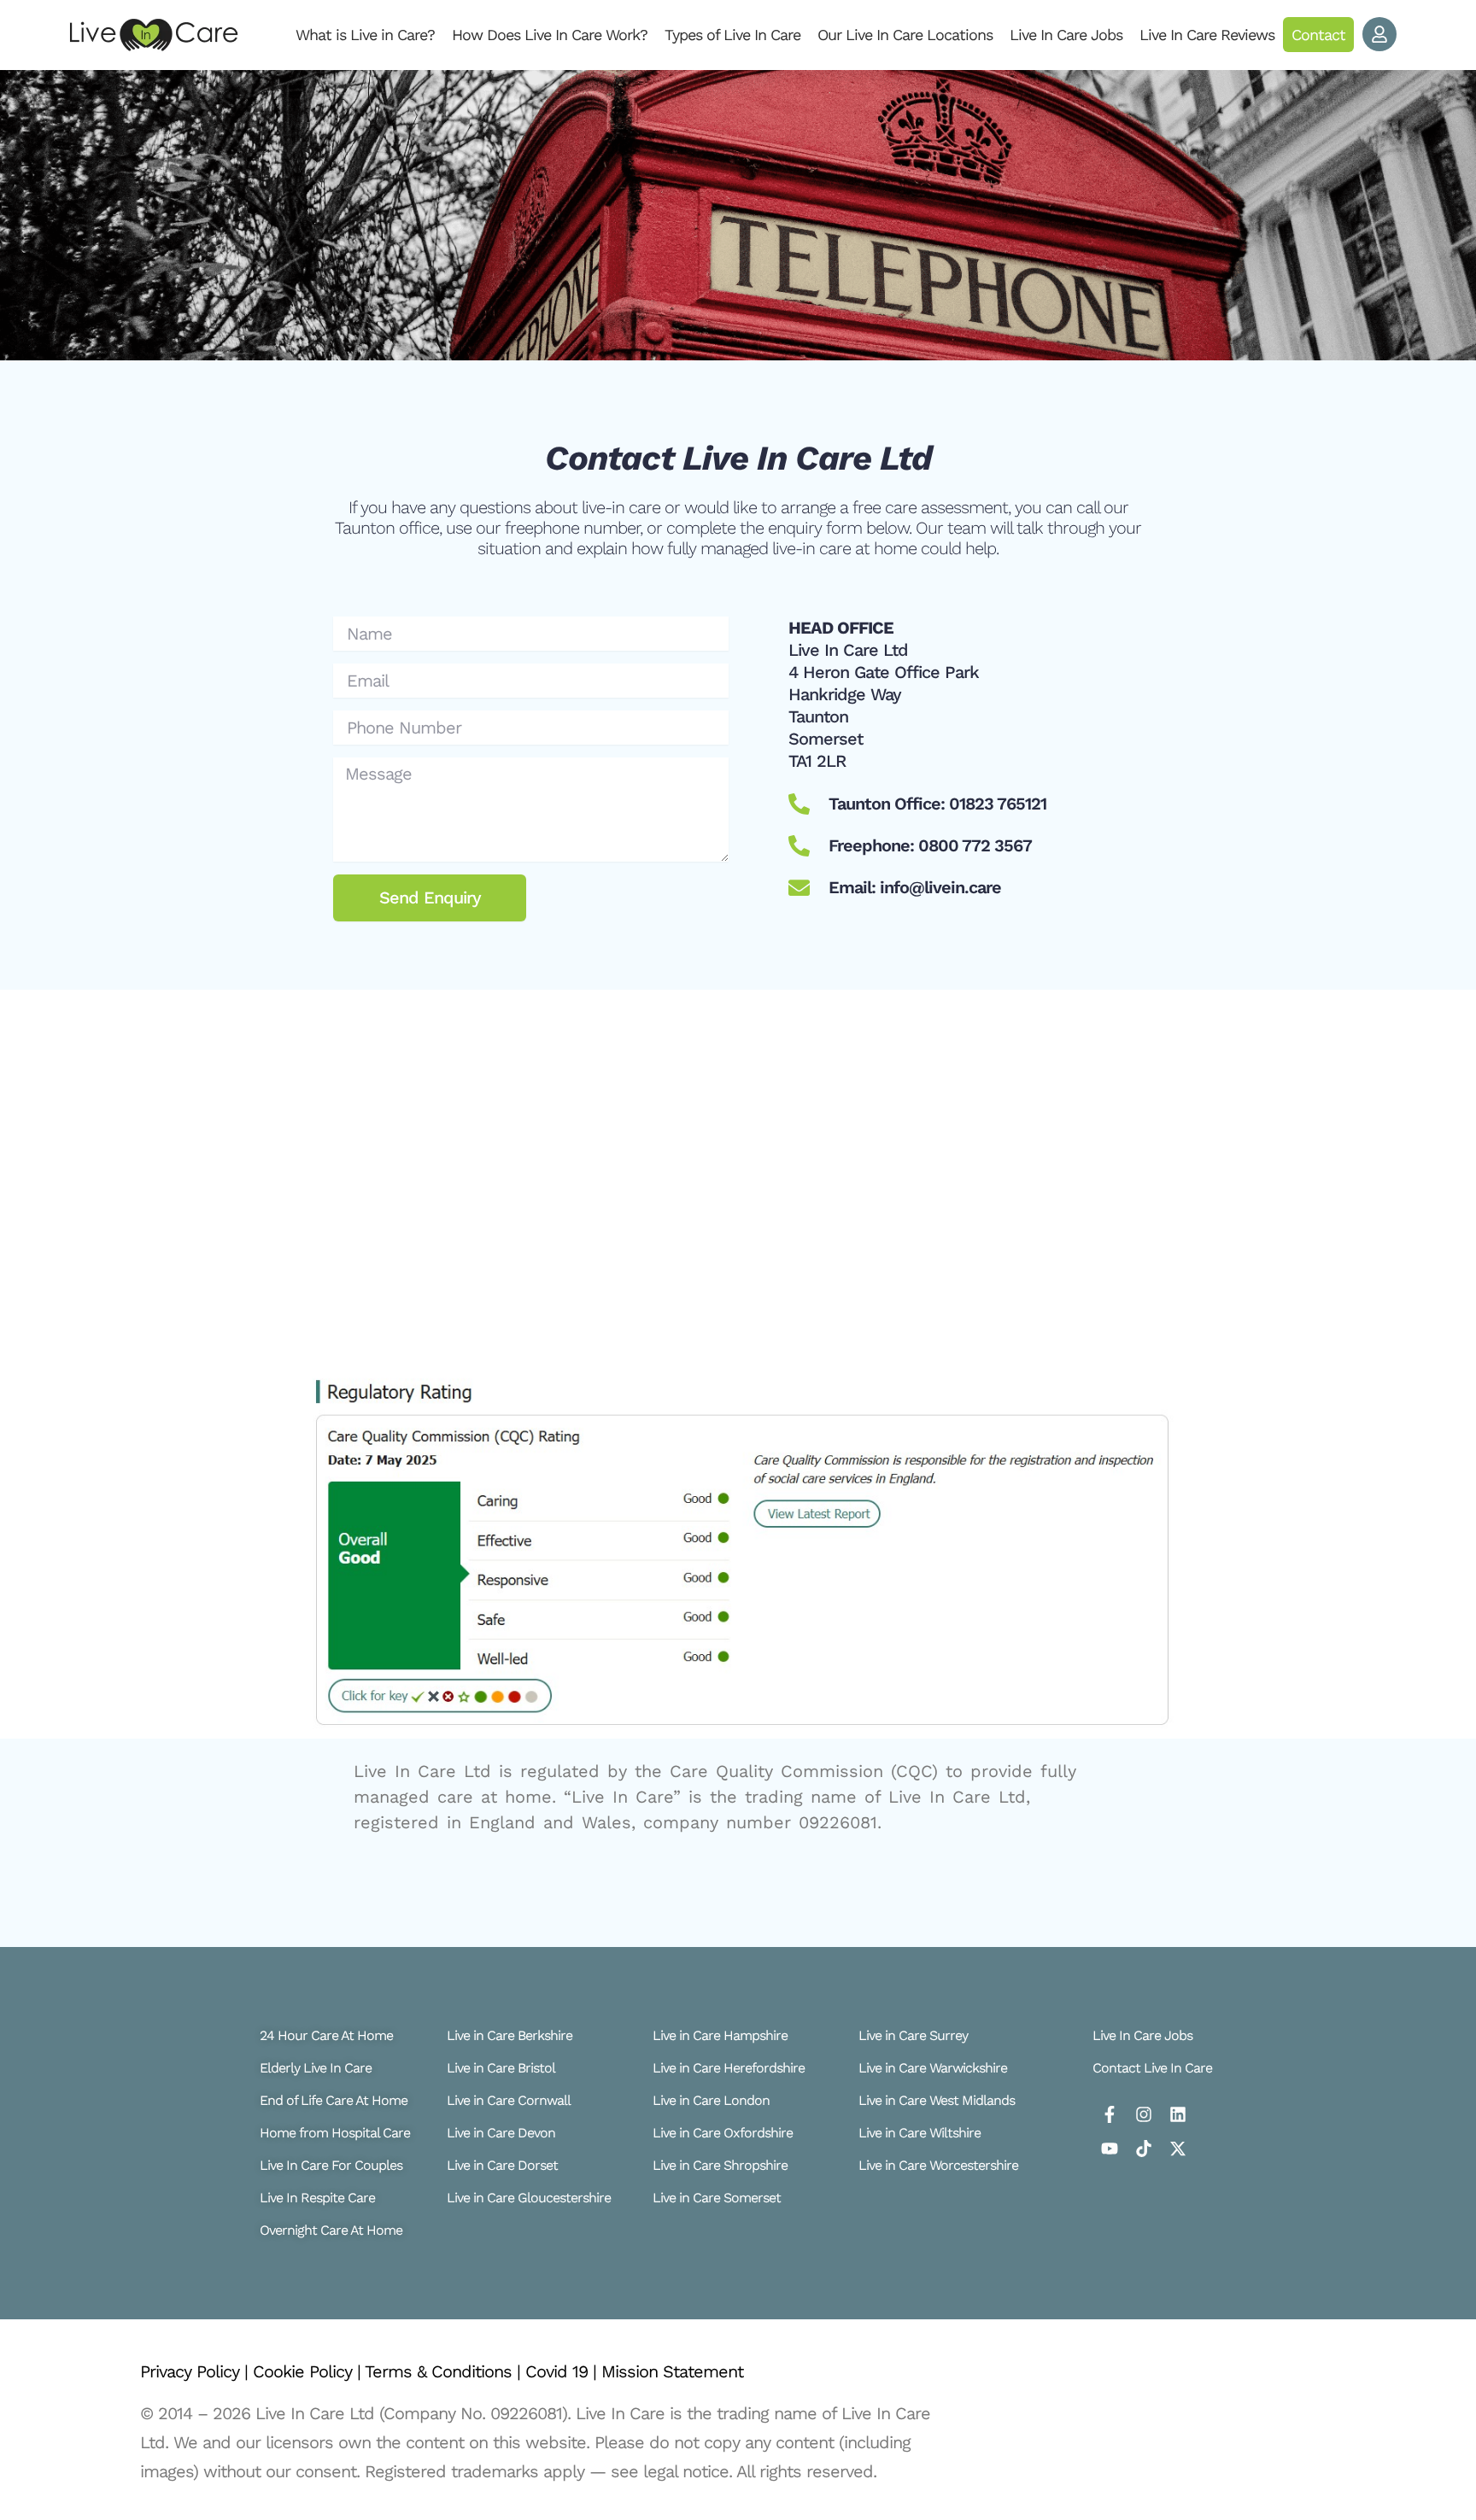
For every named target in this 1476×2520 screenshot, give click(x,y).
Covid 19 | (563, 2371)
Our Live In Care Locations (905, 35)
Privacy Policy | (196, 2371)
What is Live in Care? (365, 35)
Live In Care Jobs (1066, 35)
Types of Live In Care (732, 35)
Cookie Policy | (309, 2371)
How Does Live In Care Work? (550, 35)
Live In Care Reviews (1207, 35)
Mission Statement (672, 2371)
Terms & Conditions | (445, 2371)
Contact (1318, 35)
